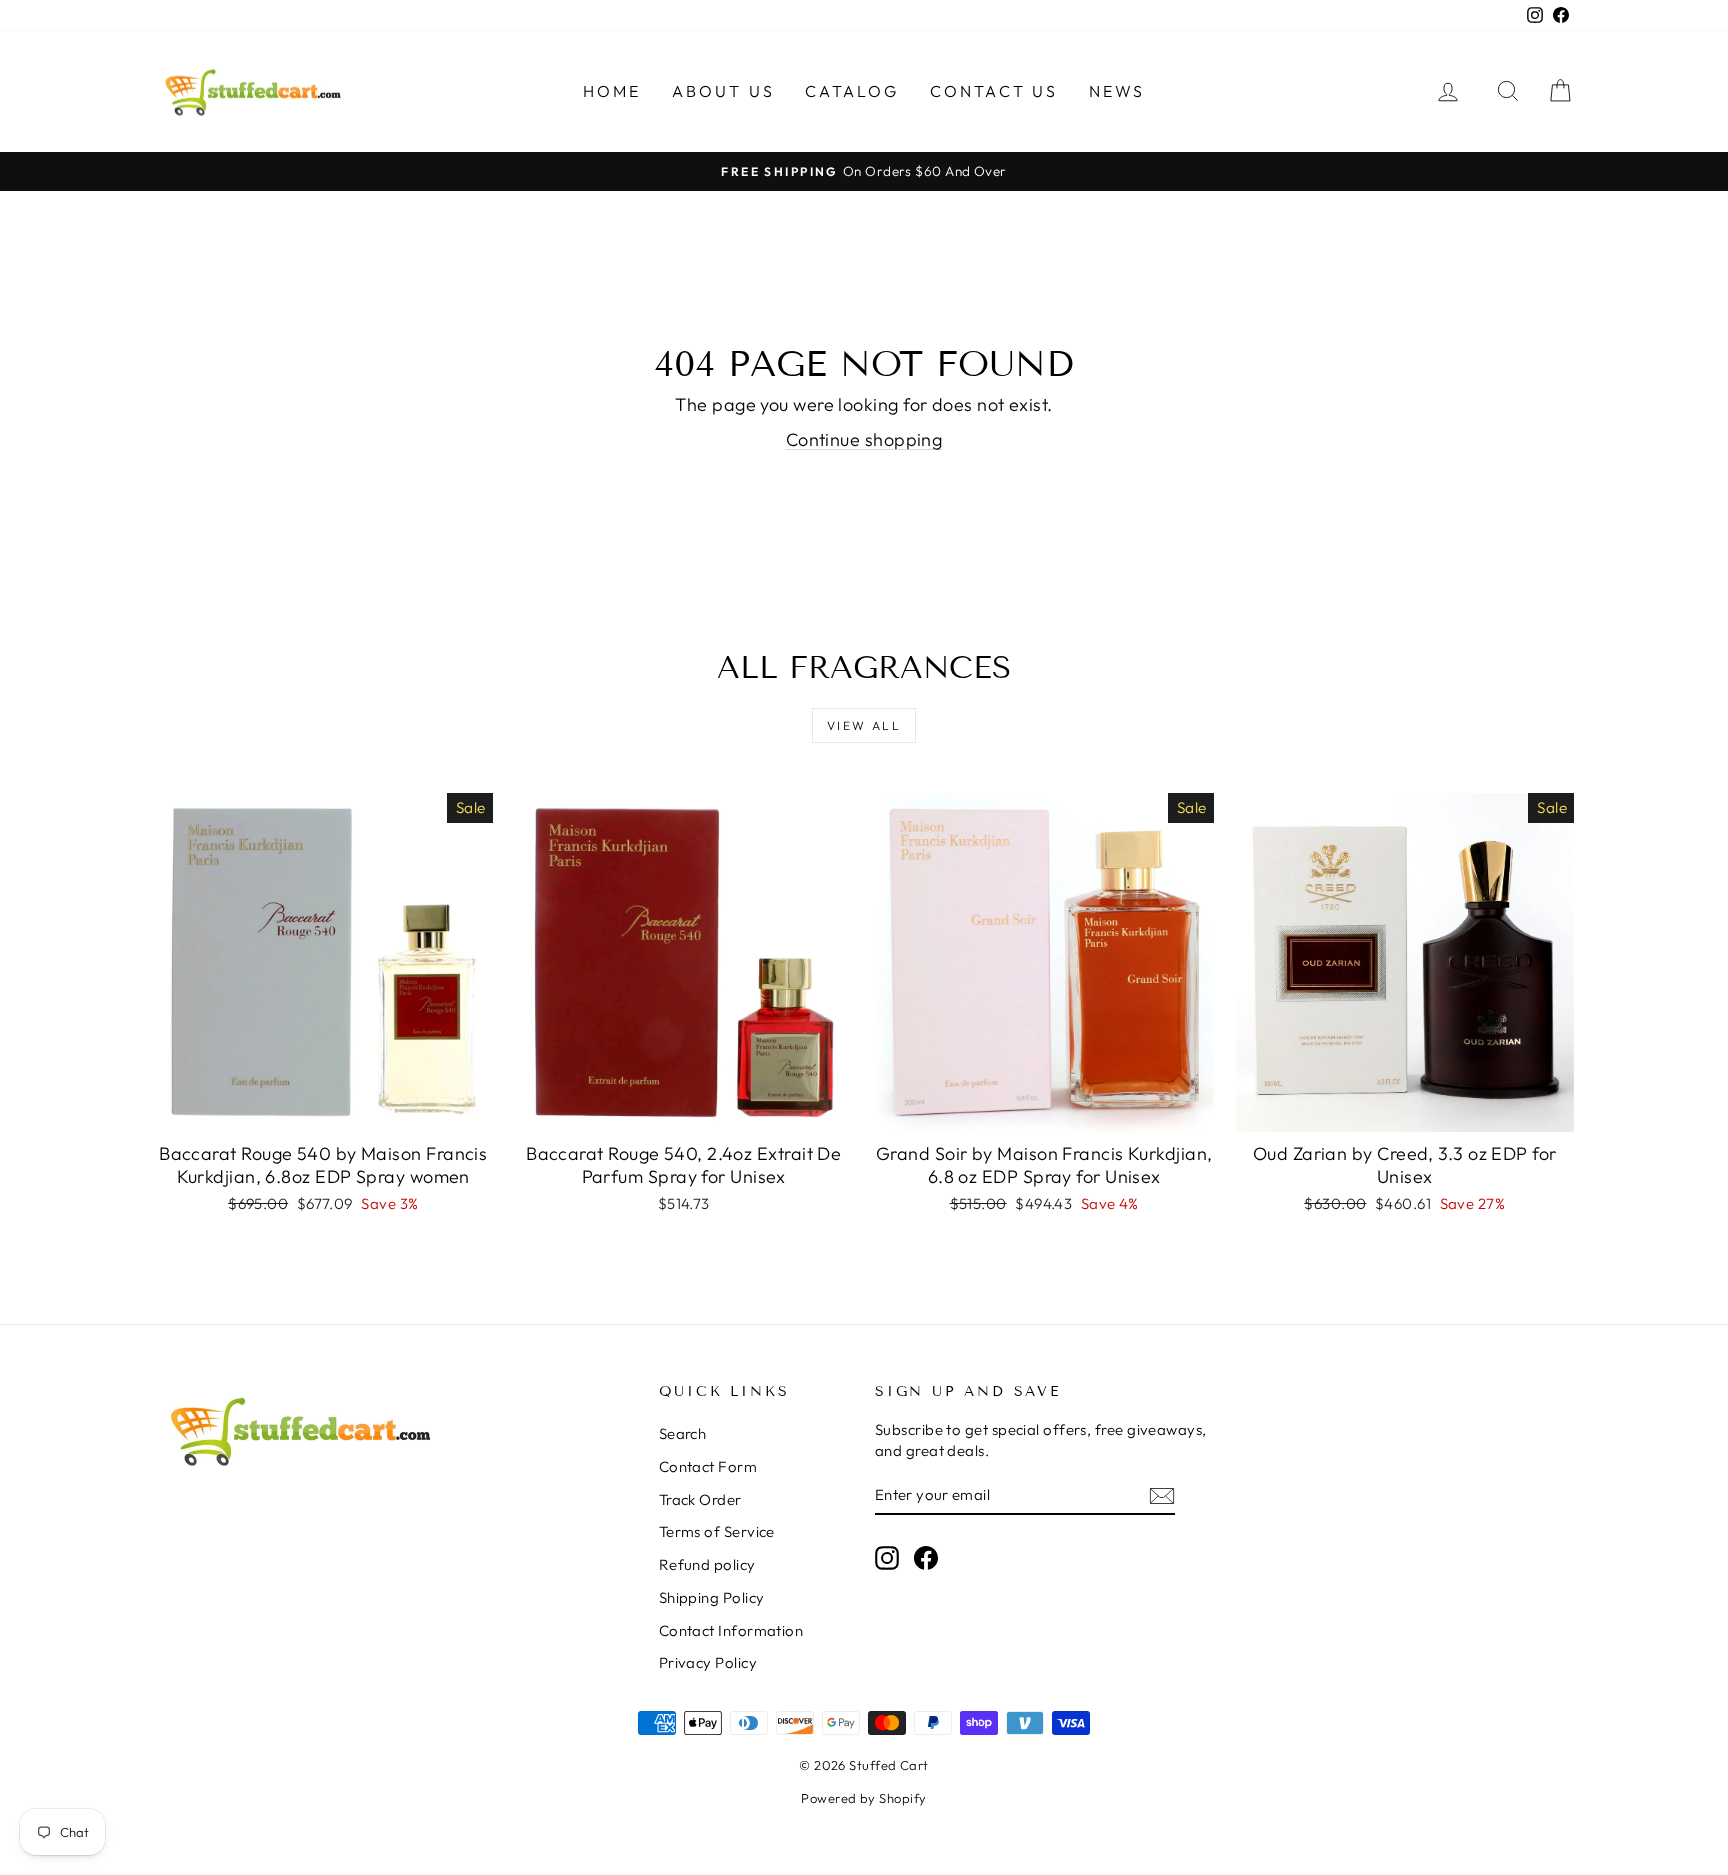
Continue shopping (864, 439)
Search (683, 1433)
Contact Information (731, 1630)
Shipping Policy (712, 1597)
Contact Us (994, 91)
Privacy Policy (708, 1662)
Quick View (323, 1110)
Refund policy (707, 1564)
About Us (724, 91)
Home (612, 91)
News (1117, 91)
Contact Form (708, 1466)
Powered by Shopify (863, 1798)
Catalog (852, 91)
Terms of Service (717, 1531)
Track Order (700, 1499)
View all (864, 725)
